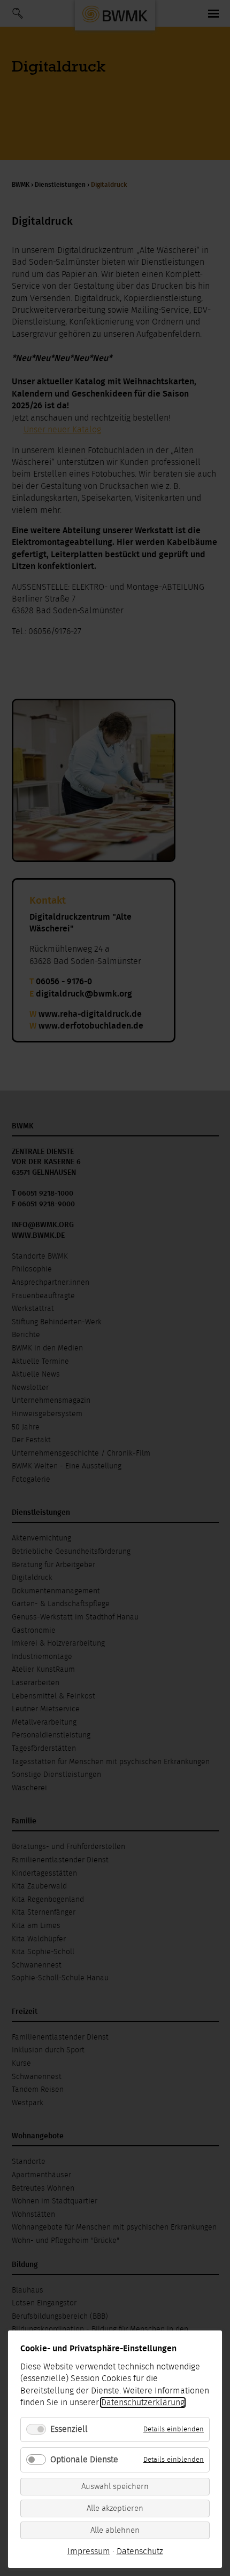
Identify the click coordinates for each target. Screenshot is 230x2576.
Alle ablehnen (115, 2530)
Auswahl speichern (115, 2487)
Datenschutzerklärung (143, 2403)
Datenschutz (140, 2551)
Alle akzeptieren (115, 2508)
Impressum (89, 2551)
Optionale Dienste (84, 2460)
